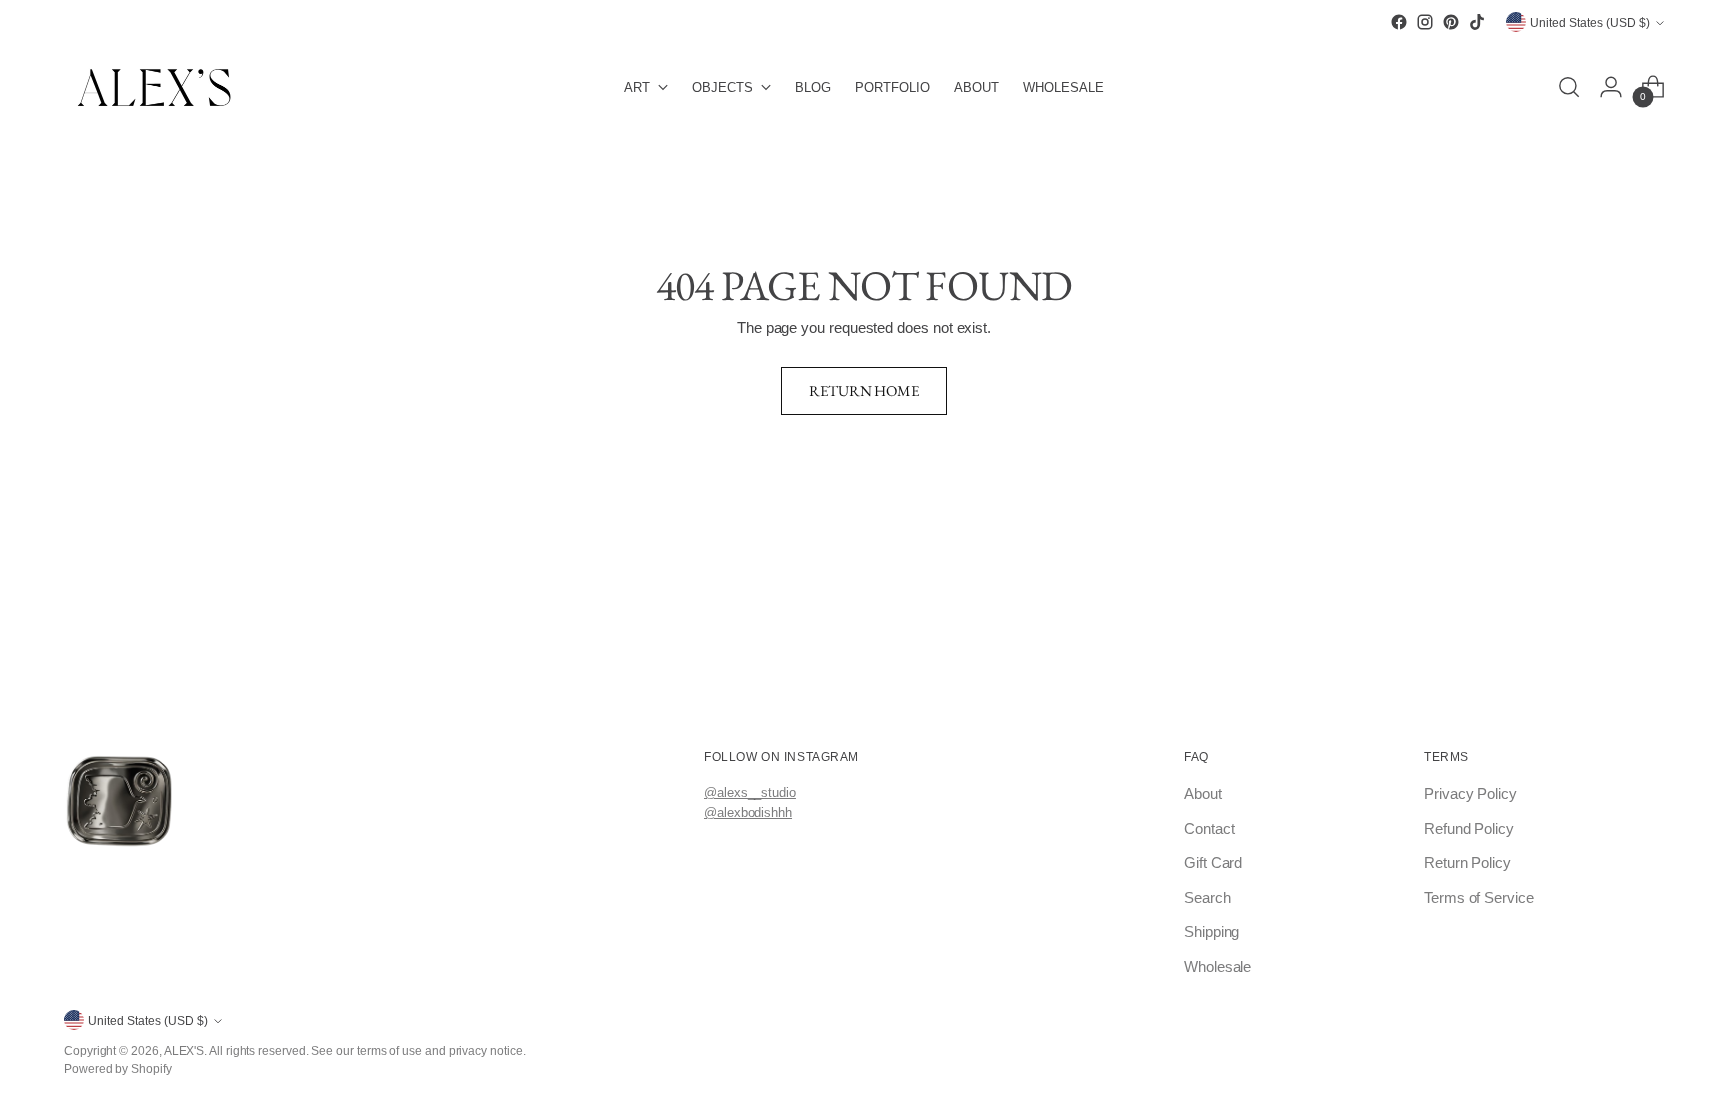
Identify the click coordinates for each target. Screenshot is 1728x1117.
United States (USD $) (1590, 22)
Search (1207, 897)
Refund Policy (1469, 828)
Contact (1209, 828)
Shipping (1211, 931)
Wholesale (1217, 966)
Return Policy (1467, 862)
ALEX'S (184, 1050)
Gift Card (1213, 862)
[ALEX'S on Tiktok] (1477, 22)
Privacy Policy (1470, 793)
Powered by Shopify (118, 1068)
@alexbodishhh (748, 812)
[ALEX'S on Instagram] (1425, 22)
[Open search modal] (1569, 87)
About (1203, 793)
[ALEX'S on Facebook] (1399, 22)
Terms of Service (1479, 897)
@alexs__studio (750, 792)
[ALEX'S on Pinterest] (1451, 22)
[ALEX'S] (154, 87)
